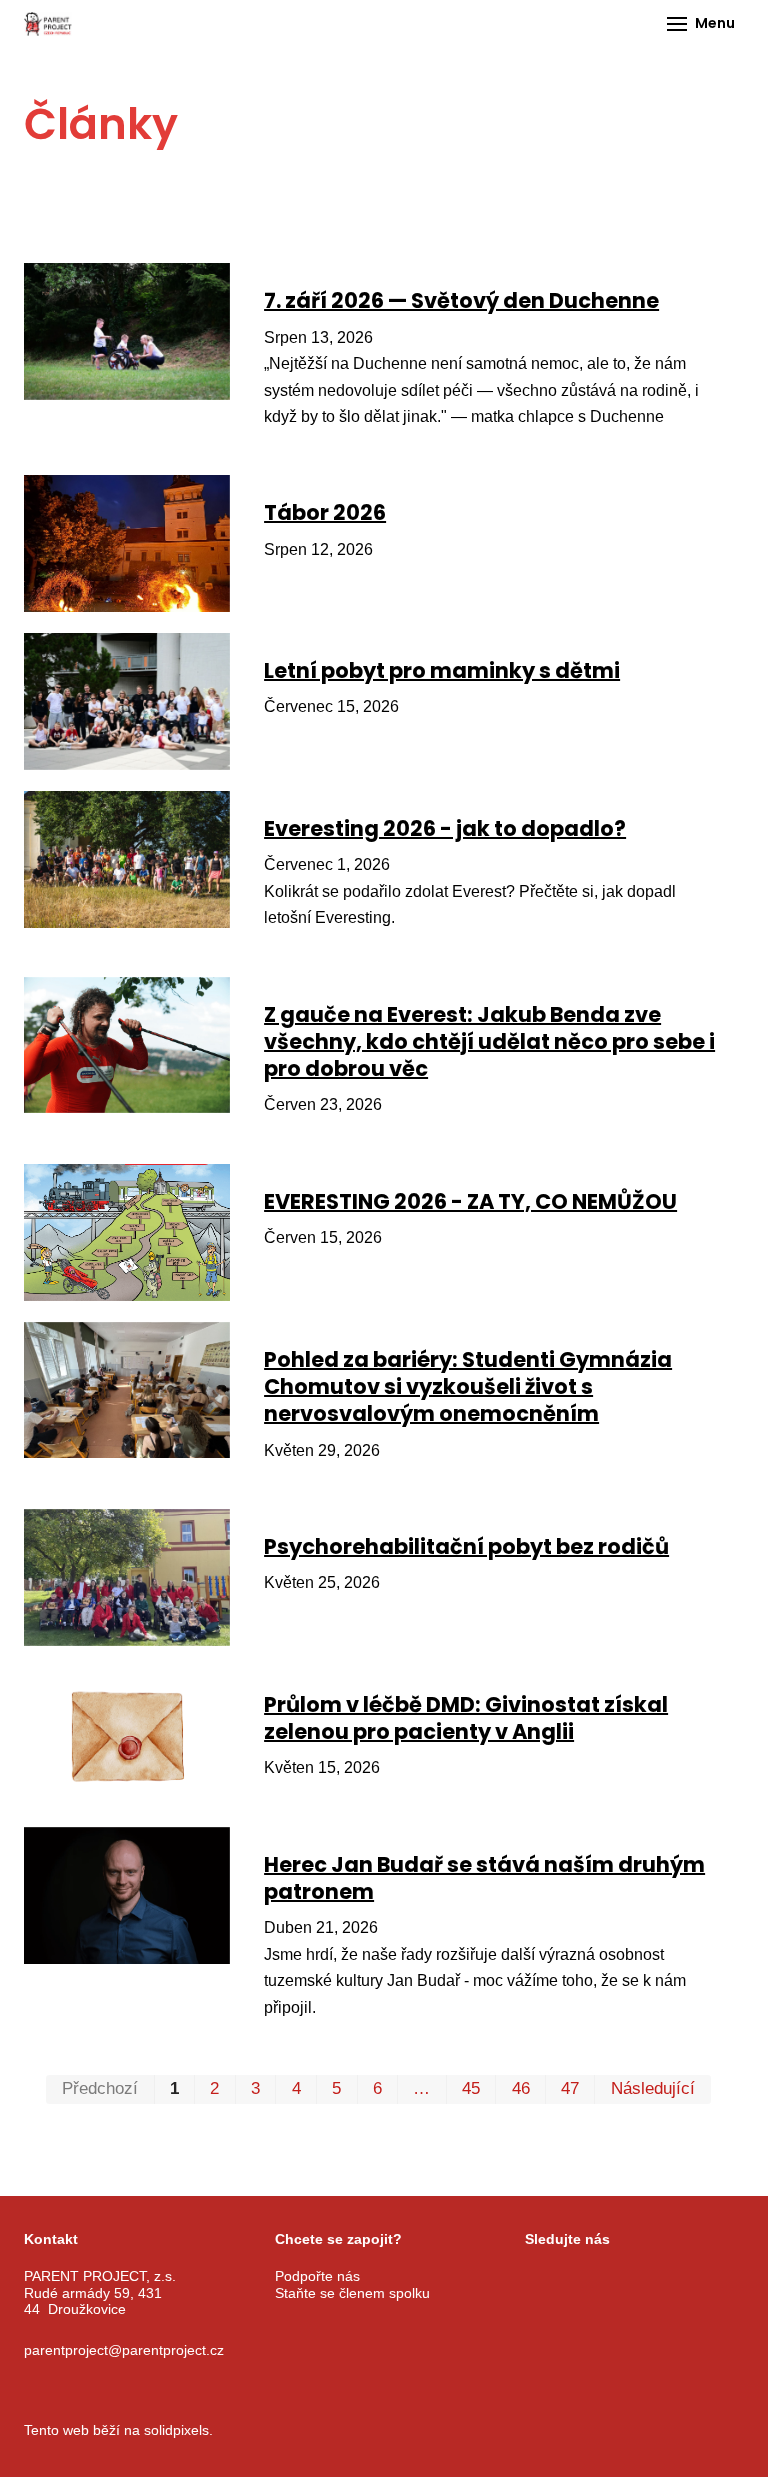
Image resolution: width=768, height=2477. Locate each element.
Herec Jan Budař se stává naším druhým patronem (484, 1878)
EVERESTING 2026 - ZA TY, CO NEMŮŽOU (470, 1201)
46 (521, 2088)
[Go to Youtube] (634, 2277)
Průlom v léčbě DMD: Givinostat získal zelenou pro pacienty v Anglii (466, 1718)
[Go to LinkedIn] (684, 2277)
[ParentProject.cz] (48, 24)
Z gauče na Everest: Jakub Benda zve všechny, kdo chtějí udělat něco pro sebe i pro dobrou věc (489, 1042)
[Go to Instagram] (584, 2277)
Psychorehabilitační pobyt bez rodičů (466, 1546)
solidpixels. (178, 2430)
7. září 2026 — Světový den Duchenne (461, 300)
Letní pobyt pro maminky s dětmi (442, 670)
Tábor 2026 (325, 512)
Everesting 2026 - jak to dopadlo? (445, 828)
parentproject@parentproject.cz (124, 2350)
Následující (653, 2088)
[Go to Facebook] (534, 2277)
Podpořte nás (317, 2276)
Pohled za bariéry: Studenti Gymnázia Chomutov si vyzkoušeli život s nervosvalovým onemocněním (468, 1387)
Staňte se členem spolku (352, 2293)
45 (471, 2088)
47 (570, 2088)
